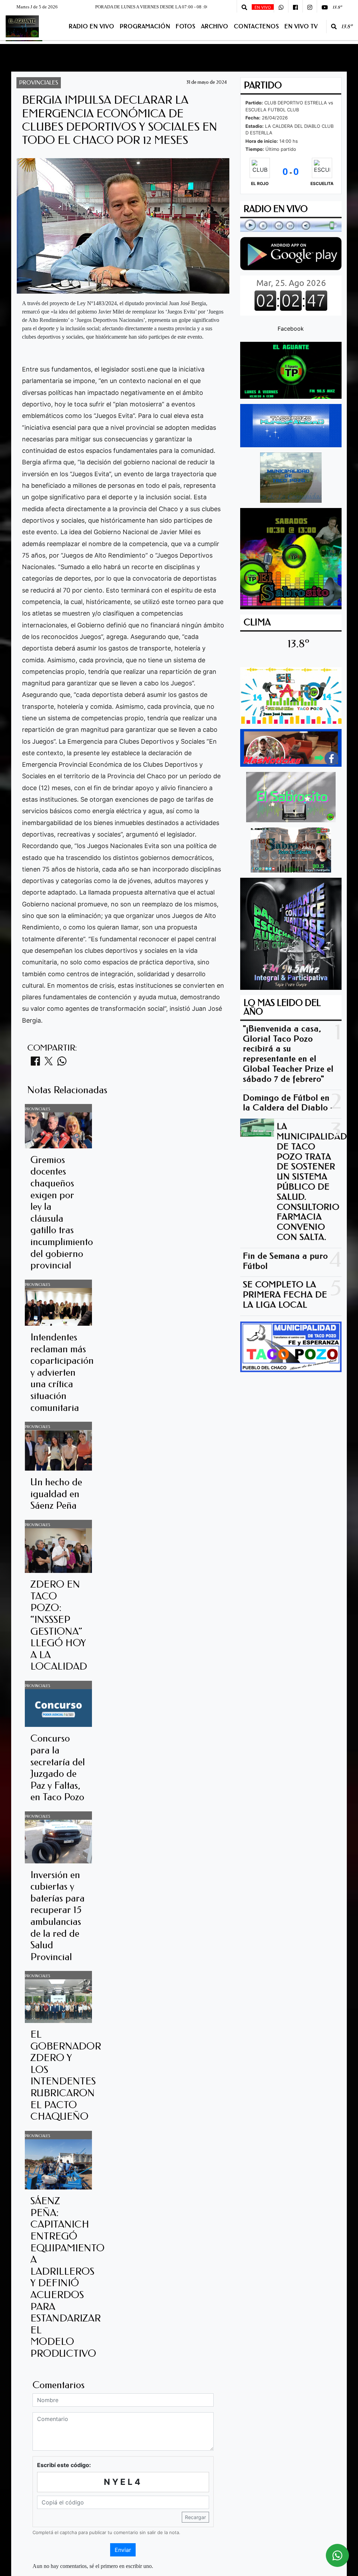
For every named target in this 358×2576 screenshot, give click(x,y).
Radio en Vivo (92, 26)
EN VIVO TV (301, 26)
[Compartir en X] (49, 1063)
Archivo (215, 26)
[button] (244, 7)
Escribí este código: (64, 2465)
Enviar (123, 2550)
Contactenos (256, 26)
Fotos (186, 26)
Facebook (291, 329)
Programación (145, 26)
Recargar (195, 2517)
